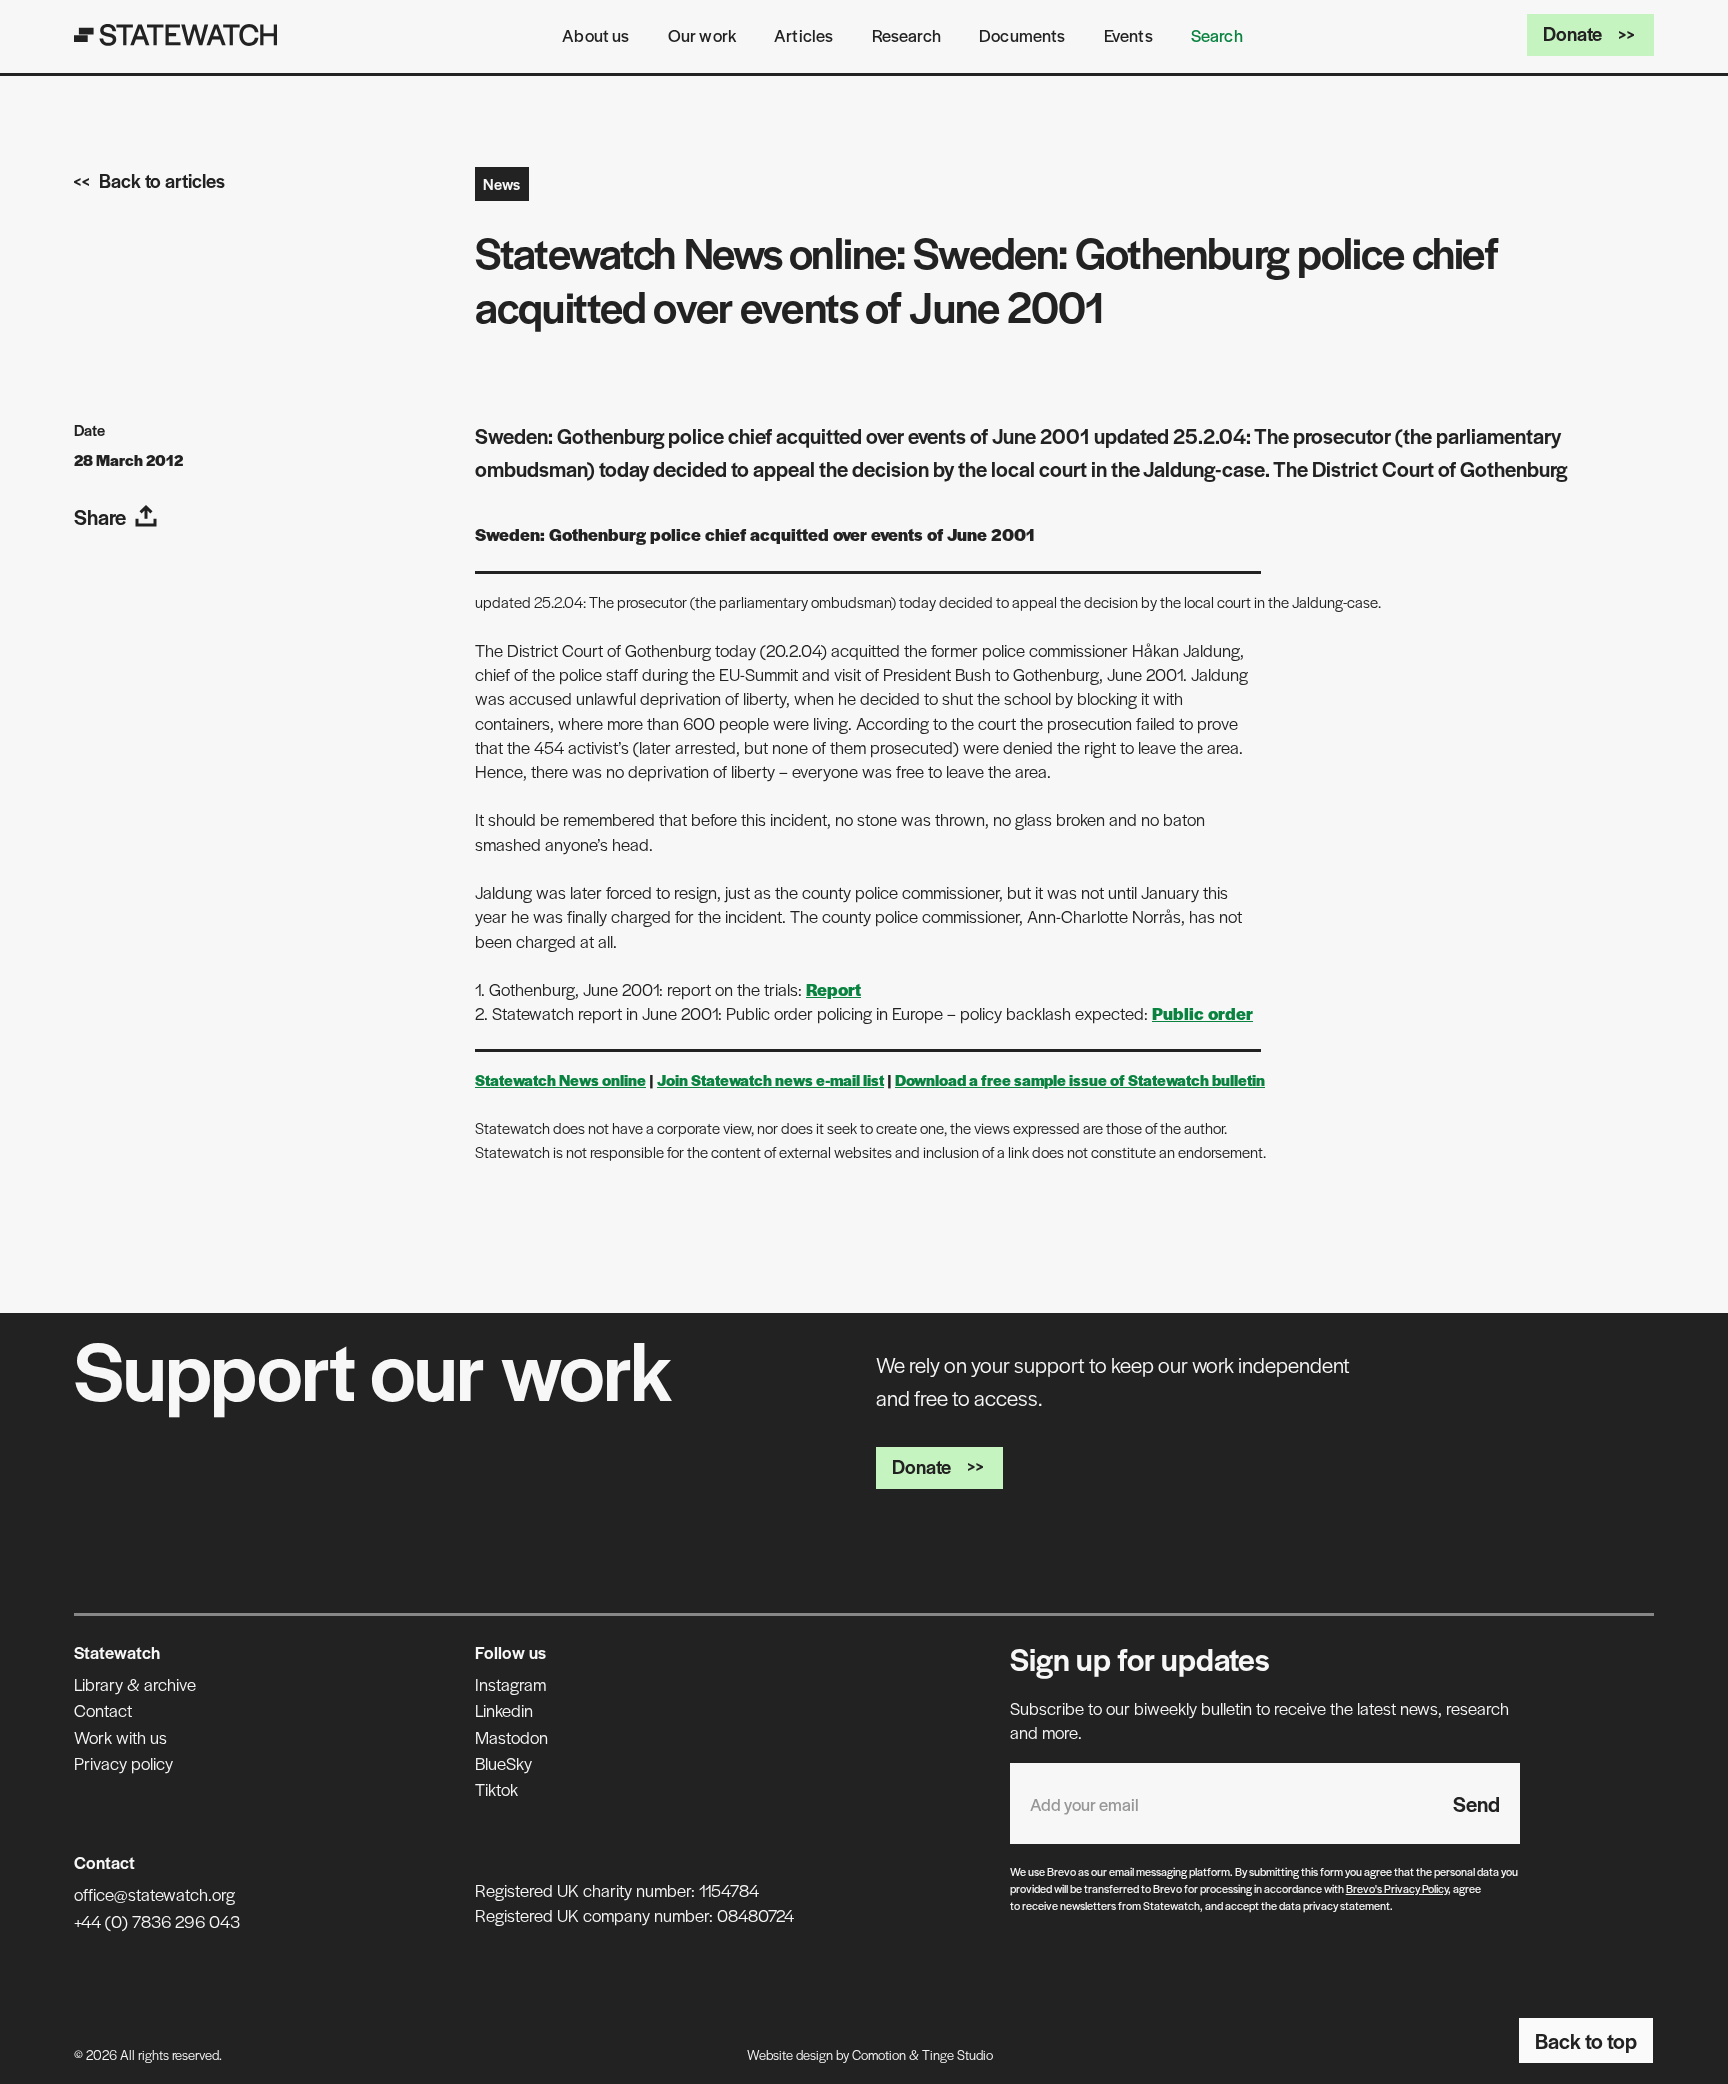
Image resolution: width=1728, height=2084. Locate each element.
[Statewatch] (176, 35)
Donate (1572, 33)
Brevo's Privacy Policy (1397, 1888)
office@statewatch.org (154, 1894)
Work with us (120, 1737)
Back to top (1586, 2040)
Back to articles (162, 180)
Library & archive (135, 1684)
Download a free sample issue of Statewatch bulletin (1080, 1079)
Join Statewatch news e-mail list (770, 1079)
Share (100, 516)
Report (833, 989)
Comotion (879, 2054)
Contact (103, 1710)
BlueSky (503, 1763)
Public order (1202, 1013)
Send (1476, 1803)
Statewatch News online (560, 1079)
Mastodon (511, 1737)
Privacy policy (123, 1763)
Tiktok (496, 1789)
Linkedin (504, 1710)
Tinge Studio (957, 2054)
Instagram (510, 1684)
